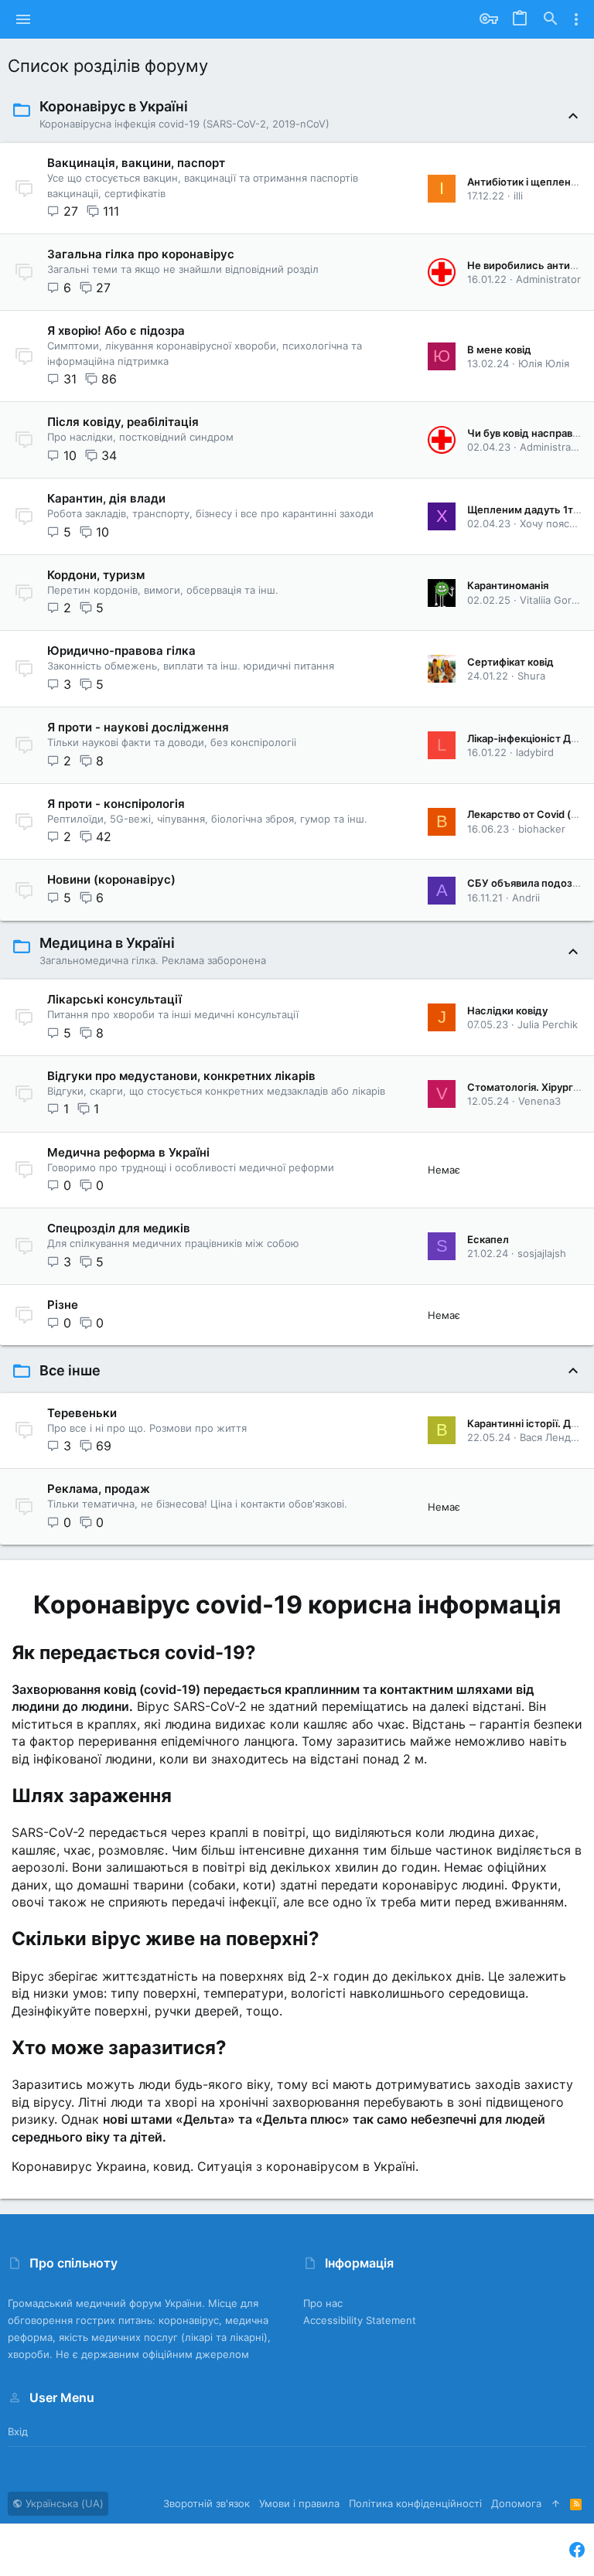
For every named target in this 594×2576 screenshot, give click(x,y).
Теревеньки (82, 1413)
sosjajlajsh (542, 1253)
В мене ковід (499, 349)
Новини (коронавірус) (111, 879)
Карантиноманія (508, 585)
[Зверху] (556, 2503)
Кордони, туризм (96, 575)
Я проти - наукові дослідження (138, 727)
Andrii (526, 898)
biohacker (542, 829)
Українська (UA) (63, 2503)
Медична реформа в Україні (128, 1152)
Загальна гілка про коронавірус (141, 254)
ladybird (535, 752)
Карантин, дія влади (106, 498)
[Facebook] (577, 2550)
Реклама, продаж (99, 1489)
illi (518, 196)
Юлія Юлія (544, 363)
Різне (63, 1305)
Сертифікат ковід (510, 662)
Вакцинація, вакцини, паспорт (136, 163)
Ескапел (488, 1239)
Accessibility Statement (360, 2320)
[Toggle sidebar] (576, 19)
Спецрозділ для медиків (119, 1228)
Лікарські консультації (114, 999)
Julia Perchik (548, 1024)
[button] (24, 19)
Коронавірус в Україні (114, 106)
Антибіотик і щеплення (525, 182)
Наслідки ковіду (507, 1010)
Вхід (18, 2431)
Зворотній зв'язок (207, 2503)
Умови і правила (299, 2503)
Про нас (323, 2303)
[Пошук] (551, 19)
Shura (531, 676)
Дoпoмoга (516, 2503)
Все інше (70, 1370)
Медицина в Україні (107, 943)
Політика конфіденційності (415, 2503)
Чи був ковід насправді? (527, 433)
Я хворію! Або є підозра (116, 331)
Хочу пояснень (556, 523)
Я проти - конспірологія (116, 804)
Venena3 (539, 1101)
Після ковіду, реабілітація (123, 422)
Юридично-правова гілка (121, 651)
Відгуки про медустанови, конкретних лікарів (181, 1076)
